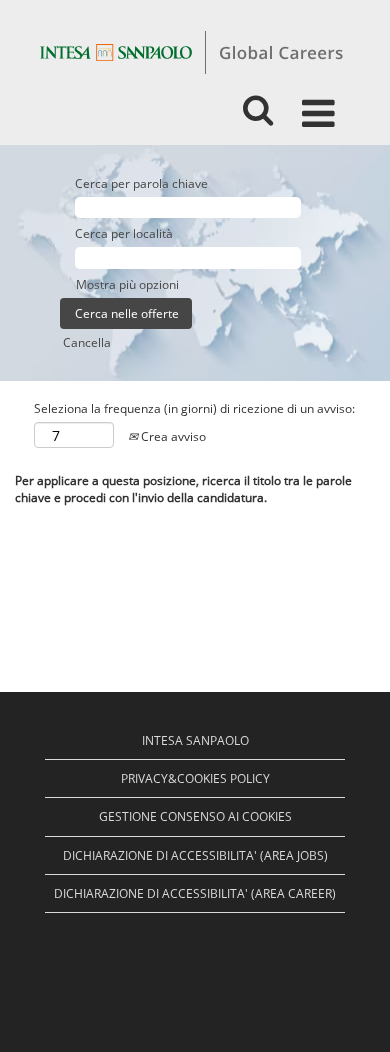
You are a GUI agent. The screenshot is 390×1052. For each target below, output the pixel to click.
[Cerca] (257, 104)
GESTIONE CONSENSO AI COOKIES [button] (195, 816)
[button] (322, 105)
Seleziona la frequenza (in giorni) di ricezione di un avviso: (194, 408)
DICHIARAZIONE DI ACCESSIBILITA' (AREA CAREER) (195, 893)
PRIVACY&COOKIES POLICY (195, 778)
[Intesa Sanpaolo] (191, 51)
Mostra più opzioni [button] (127, 284)
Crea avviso (172, 436)
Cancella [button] (87, 342)
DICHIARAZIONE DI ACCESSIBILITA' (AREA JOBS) (195, 855)
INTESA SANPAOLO (195, 740)
